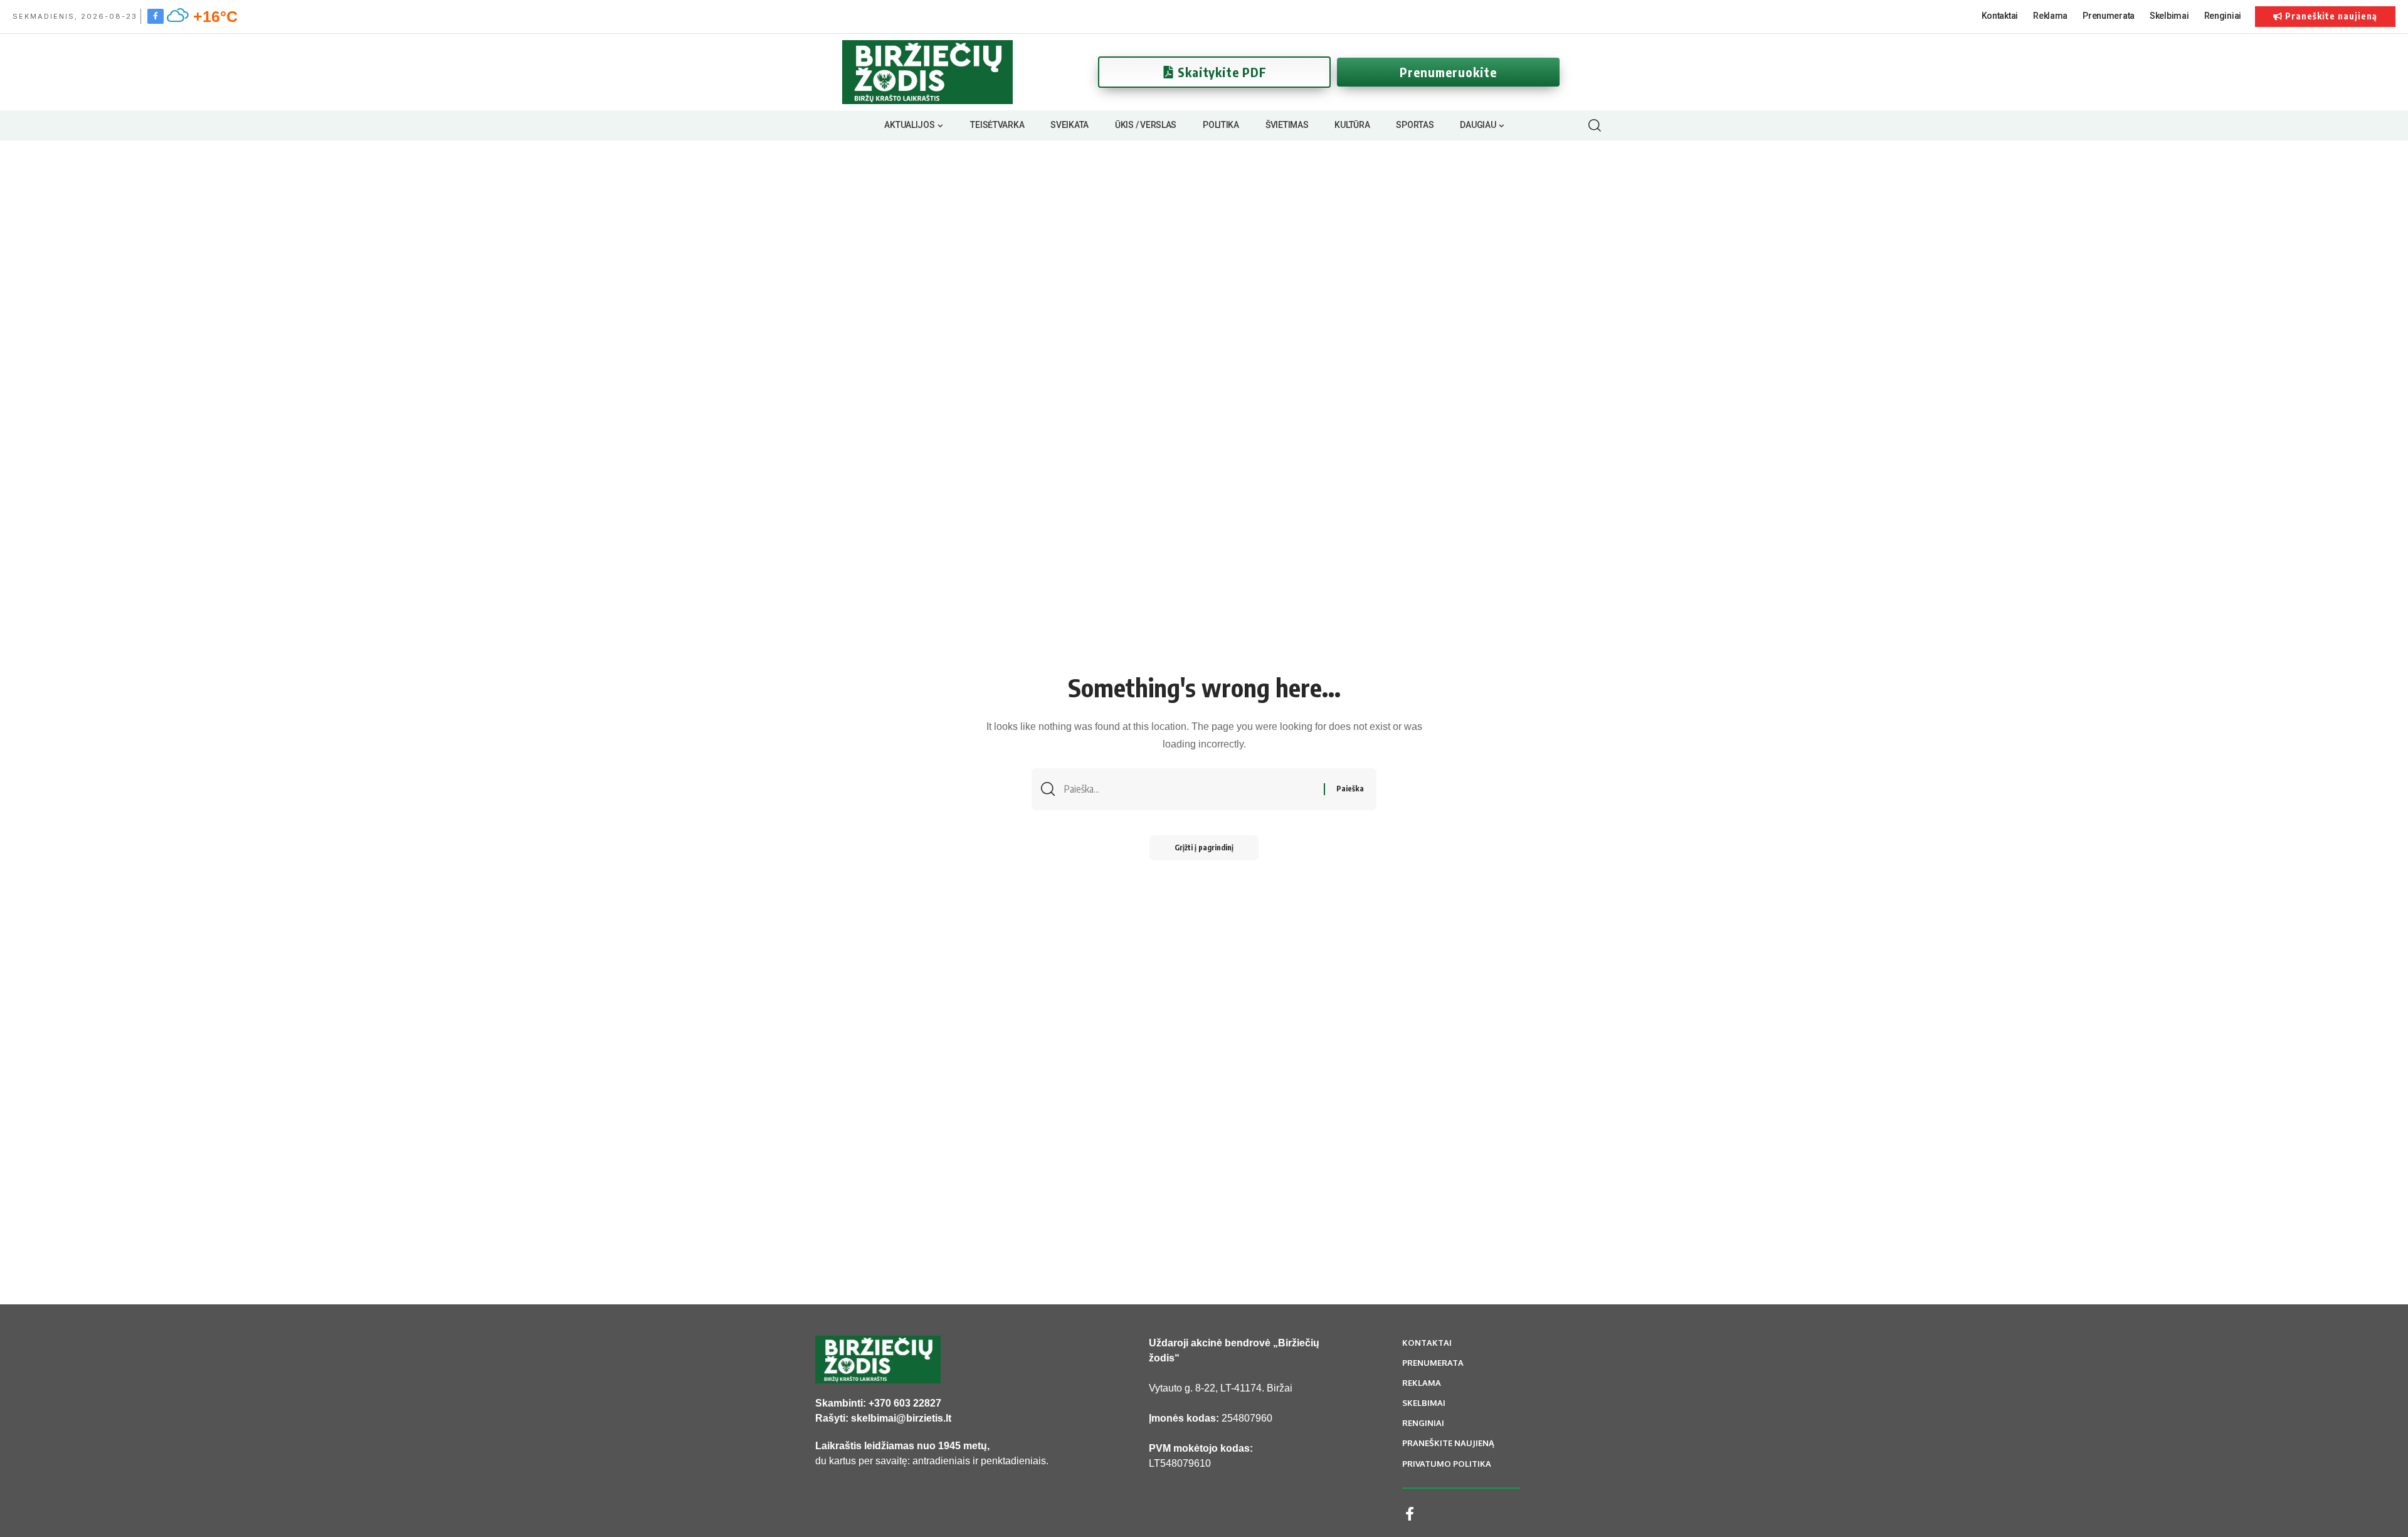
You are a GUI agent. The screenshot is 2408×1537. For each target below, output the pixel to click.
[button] (1594, 125)
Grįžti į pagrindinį (1204, 848)
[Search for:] (1189, 789)
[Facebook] (156, 16)
